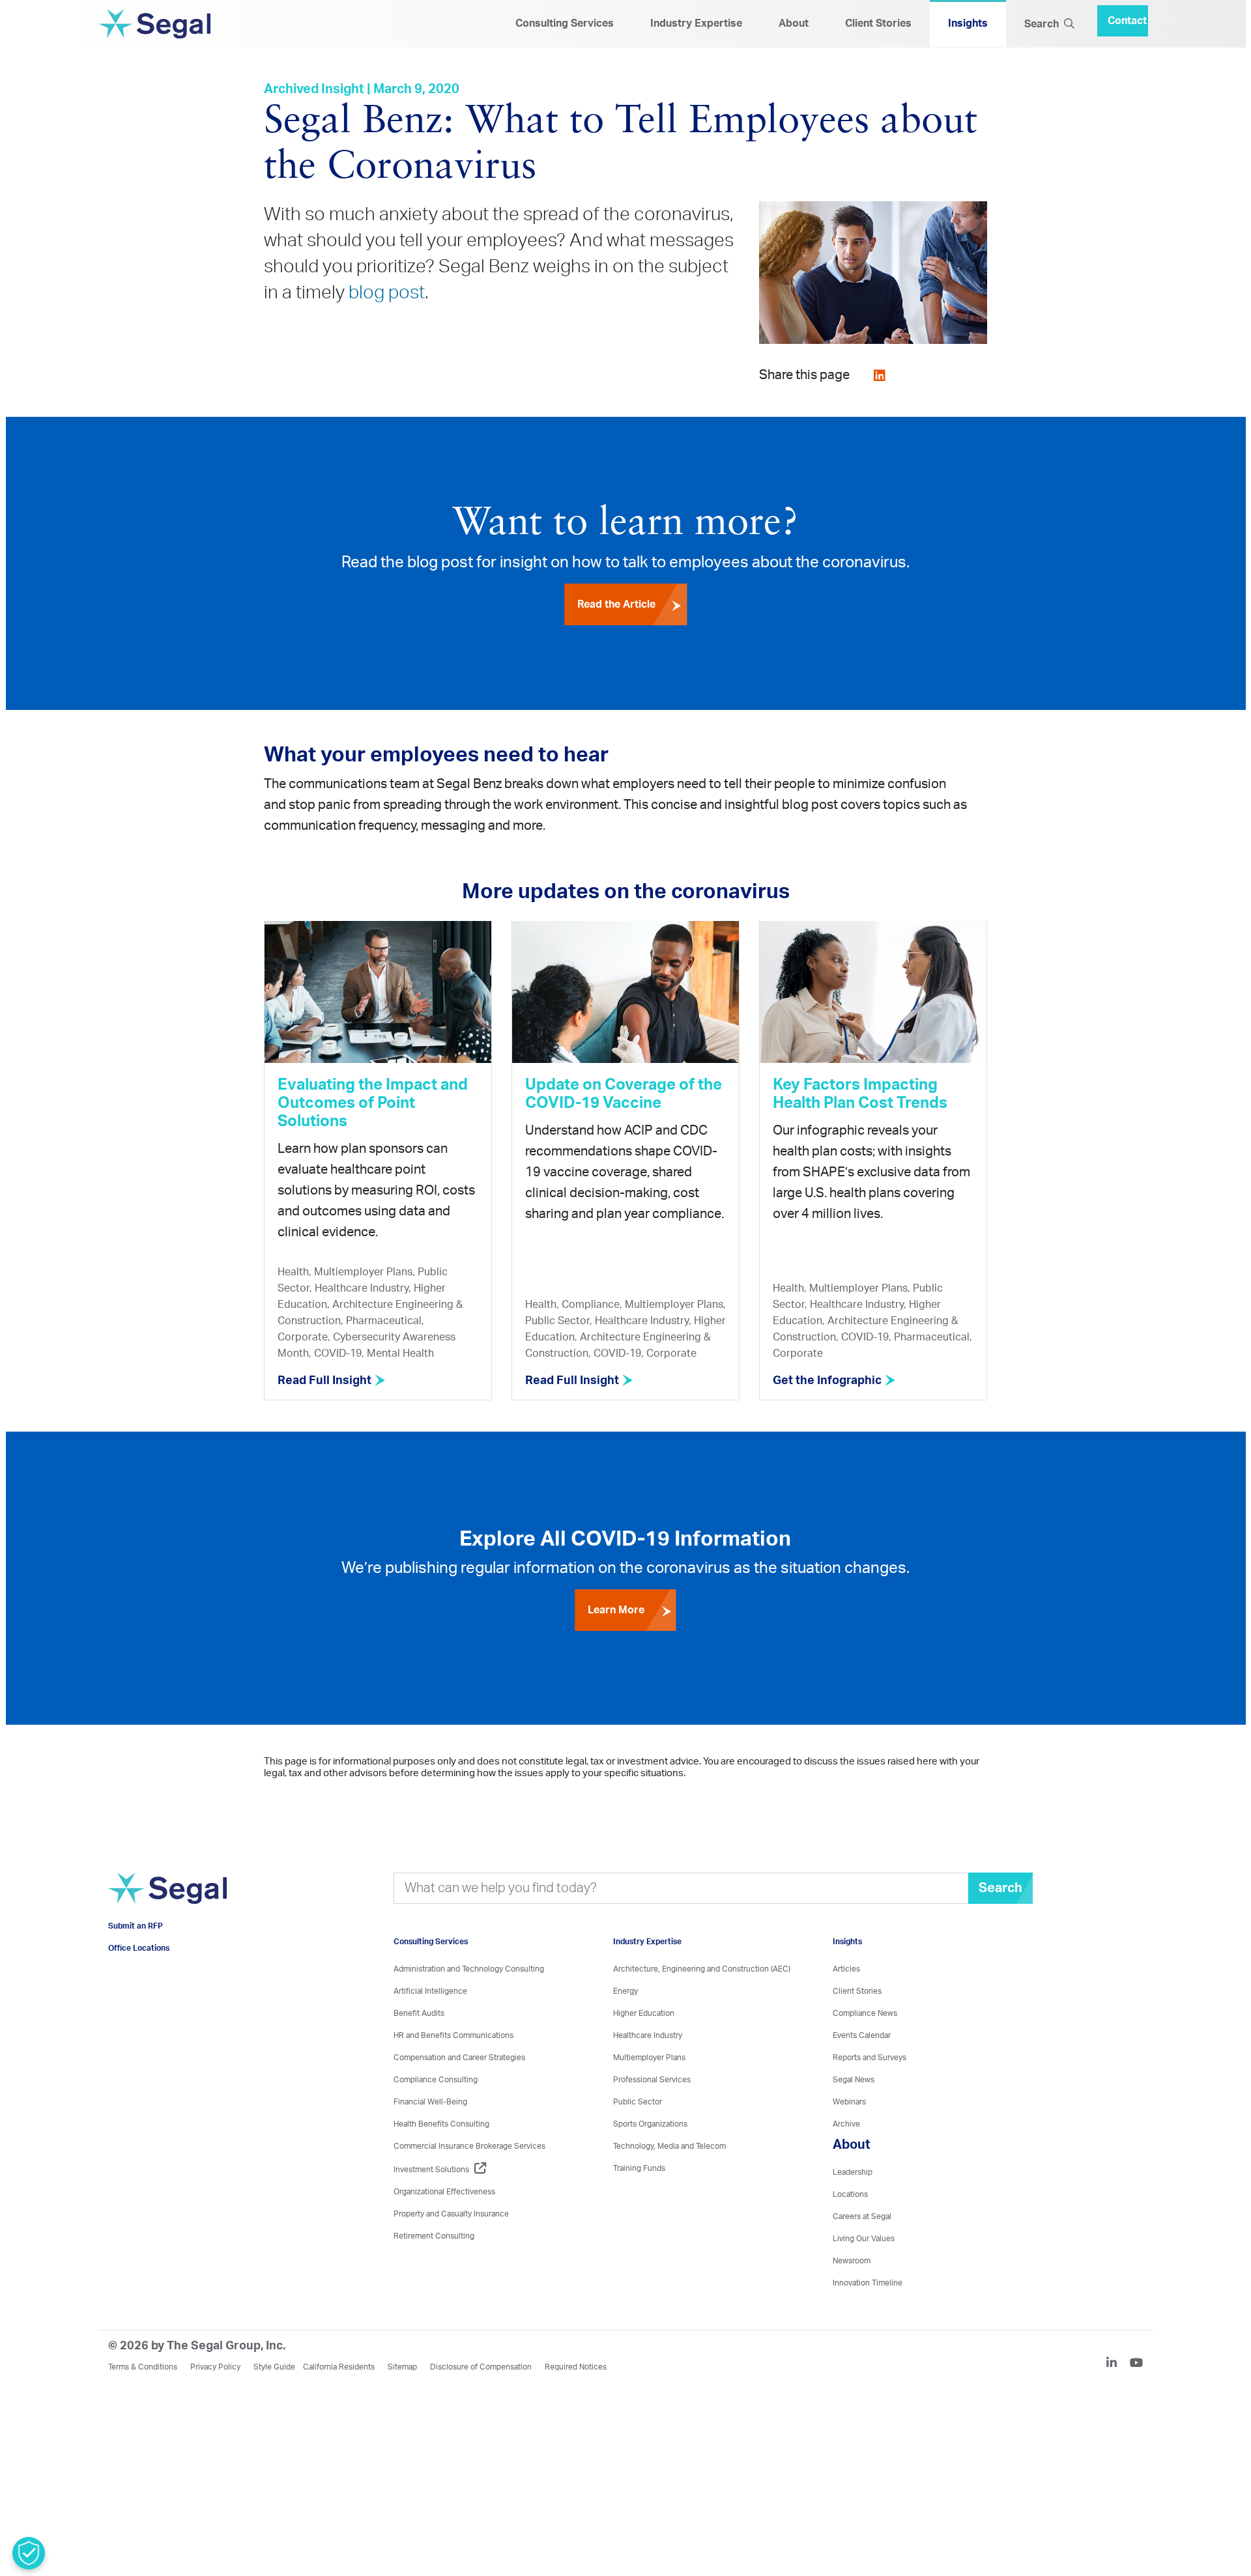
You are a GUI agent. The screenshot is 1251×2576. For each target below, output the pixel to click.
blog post (387, 294)
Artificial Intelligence (430, 1993)
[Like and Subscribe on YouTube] (1136, 2366)
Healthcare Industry (648, 2037)
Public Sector (638, 2104)
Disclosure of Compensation (481, 2369)
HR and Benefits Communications (453, 2037)
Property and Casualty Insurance (451, 2216)
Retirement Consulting (434, 2238)
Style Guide (274, 2369)
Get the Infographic (828, 1383)
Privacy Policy (215, 2369)
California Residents (339, 2369)
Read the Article (616, 606)
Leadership (853, 2174)
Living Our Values (864, 2241)
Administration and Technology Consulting (469, 1971)
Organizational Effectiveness (444, 2194)
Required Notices (576, 2369)
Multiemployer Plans (649, 2059)
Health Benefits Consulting (441, 2126)
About (794, 24)
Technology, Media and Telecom (669, 2148)
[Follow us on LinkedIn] (1117, 2366)
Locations (850, 2196)
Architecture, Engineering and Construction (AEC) (702, 1971)
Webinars (849, 2104)
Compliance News (865, 2015)
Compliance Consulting (436, 2082)
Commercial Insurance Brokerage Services (469, 2148)
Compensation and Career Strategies (459, 2059)
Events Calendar (862, 2037)
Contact (1127, 16)
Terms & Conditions (143, 2369)
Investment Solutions (431, 2172)
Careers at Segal (862, 2218)
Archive (846, 2126)
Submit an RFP (136, 1947)
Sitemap (402, 2369)
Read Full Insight (326, 1383)
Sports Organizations (650, 2126)
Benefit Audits (419, 2015)
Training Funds (639, 2170)
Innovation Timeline (868, 2285)
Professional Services (652, 2082)
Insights (968, 24)
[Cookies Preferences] (29, 2553)
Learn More (616, 1612)
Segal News (854, 2082)
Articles (846, 1971)
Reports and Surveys (870, 2059)
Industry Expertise (696, 24)
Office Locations (139, 1970)
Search (1044, 25)
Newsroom (852, 2263)
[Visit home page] (167, 1907)
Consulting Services (565, 24)
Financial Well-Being (430, 2104)
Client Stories (878, 24)
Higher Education (644, 2015)
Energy (625, 1993)
